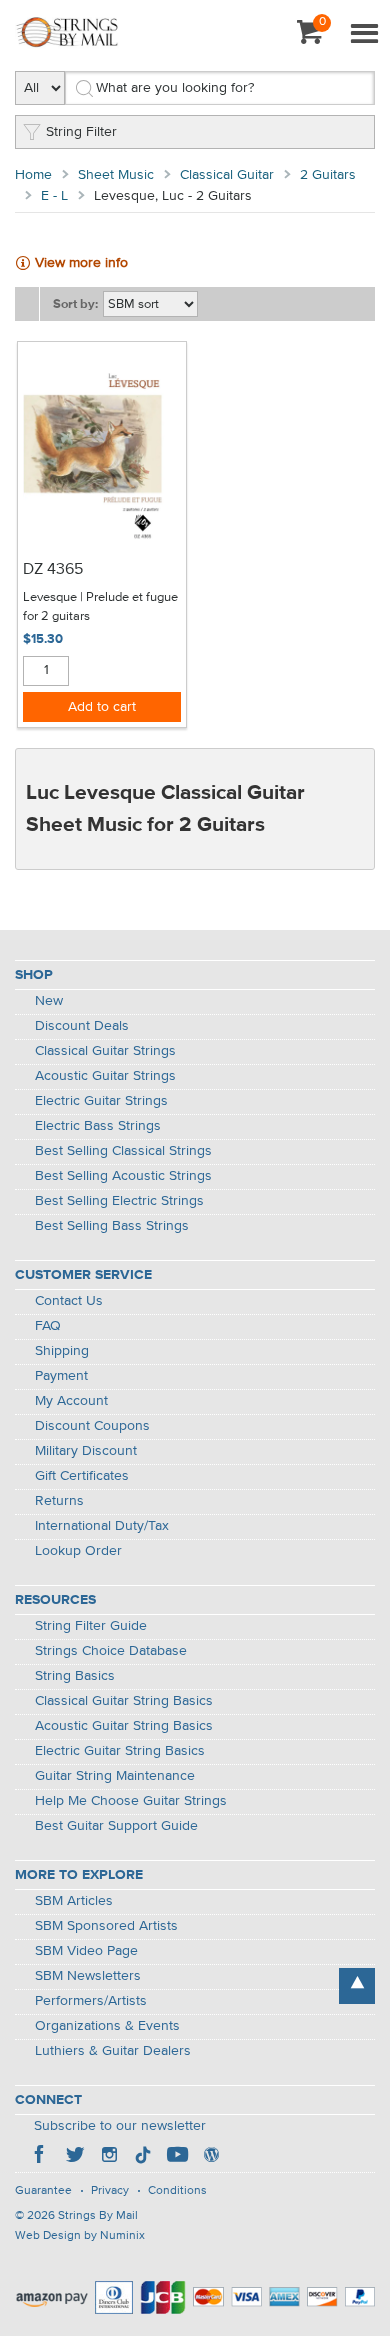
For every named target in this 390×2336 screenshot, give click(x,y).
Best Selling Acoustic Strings (123, 1176)
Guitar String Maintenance (115, 1776)
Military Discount (86, 1451)
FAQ (48, 1326)
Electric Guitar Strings (101, 1101)
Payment (61, 1376)
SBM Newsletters (88, 1976)
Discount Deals (82, 1026)
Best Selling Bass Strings (112, 1226)
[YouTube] (177, 2157)
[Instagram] (109, 2157)
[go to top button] (357, 1986)
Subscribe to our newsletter (120, 2126)
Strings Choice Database (111, 1651)
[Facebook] (41, 2157)
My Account (71, 1401)
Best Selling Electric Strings (119, 1201)
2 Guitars (328, 175)
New (49, 1001)
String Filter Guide (91, 1626)
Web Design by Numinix (80, 2236)
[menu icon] (364, 35)
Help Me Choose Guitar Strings (131, 1801)
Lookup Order (78, 1551)
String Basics (75, 1676)
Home (33, 175)
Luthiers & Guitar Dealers (113, 2051)
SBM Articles (74, 1901)
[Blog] (211, 2157)
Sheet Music (116, 175)
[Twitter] (75, 2157)
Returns (59, 1501)
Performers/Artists (91, 2001)
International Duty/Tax (102, 1526)
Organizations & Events (107, 2026)
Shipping (62, 1351)
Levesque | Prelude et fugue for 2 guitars (100, 607)
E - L (54, 196)
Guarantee (43, 2191)
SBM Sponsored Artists (106, 1926)
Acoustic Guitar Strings (105, 1076)
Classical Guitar (227, 175)
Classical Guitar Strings (105, 1051)
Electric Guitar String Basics (120, 1751)
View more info (81, 263)
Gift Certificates (82, 1476)
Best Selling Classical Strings (123, 1151)
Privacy (110, 2191)
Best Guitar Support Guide (116, 1826)
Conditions (177, 2191)
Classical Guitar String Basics (124, 1701)
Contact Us (69, 1301)
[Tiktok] (143, 2157)
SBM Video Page (86, 1951)
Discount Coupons (92, 1426)
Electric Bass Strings (98, 1126)
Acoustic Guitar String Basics (124, 1726)
